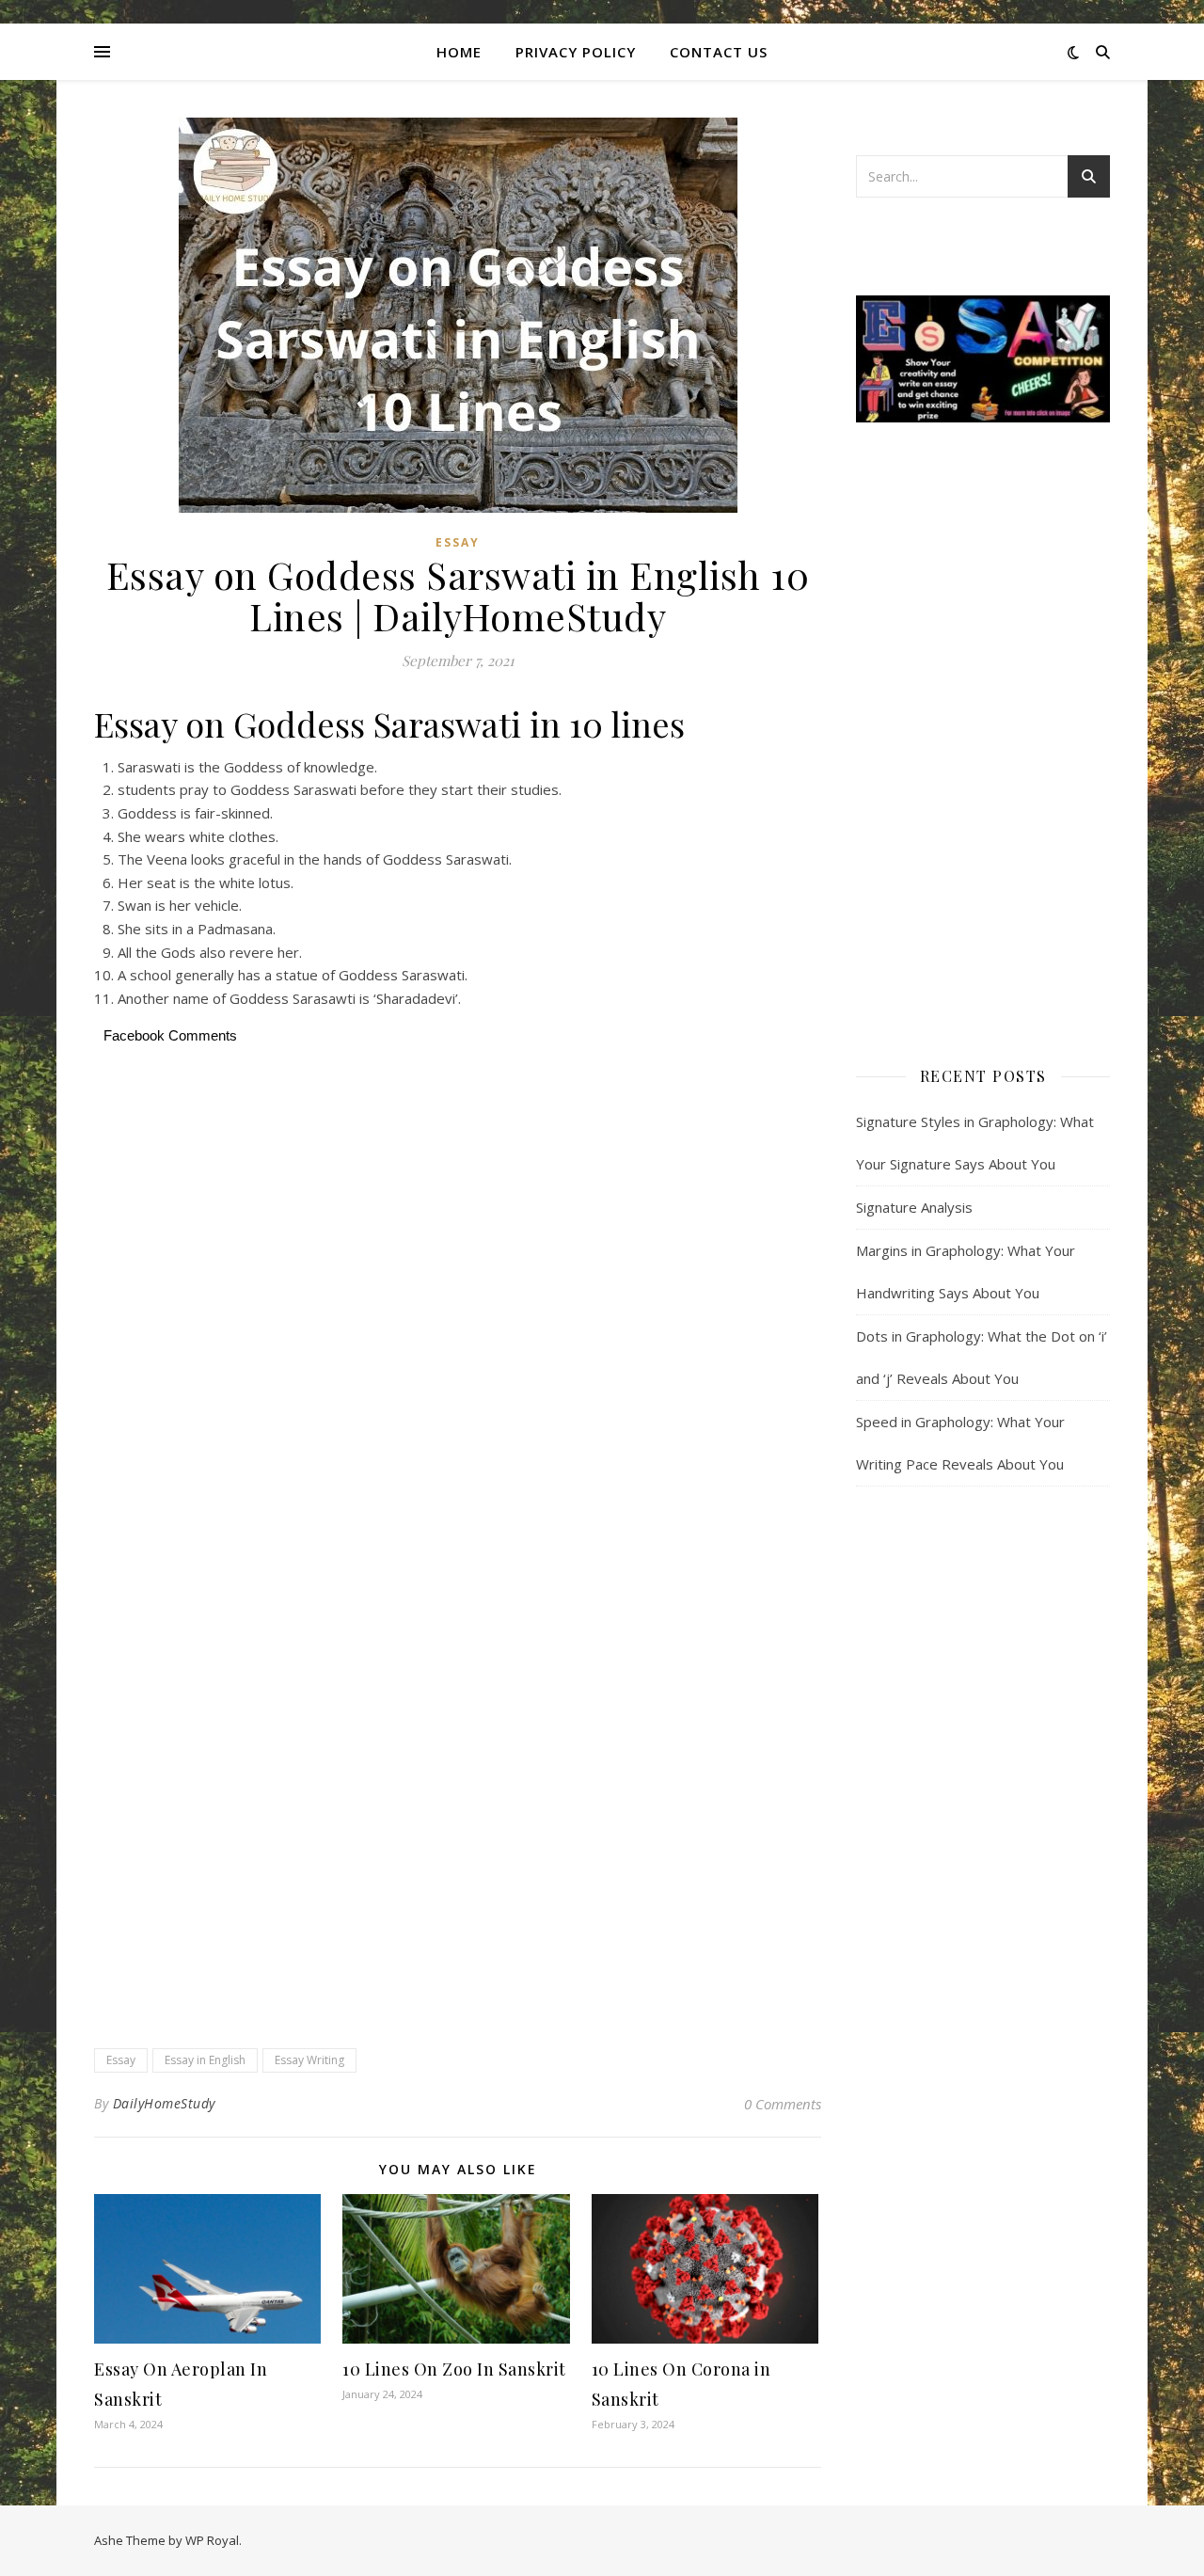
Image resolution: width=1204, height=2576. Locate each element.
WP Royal (212, 2540)
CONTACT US (719, 52)
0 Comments (783, 2104)
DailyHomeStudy (164, 2103)
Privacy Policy (576, 52)
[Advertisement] (458, 1213)
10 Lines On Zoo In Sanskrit (454, 2369)
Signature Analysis (914, 1207)
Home (459, 52)
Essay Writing (309, 2060)
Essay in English (205, 2060)
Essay (458, 542)
